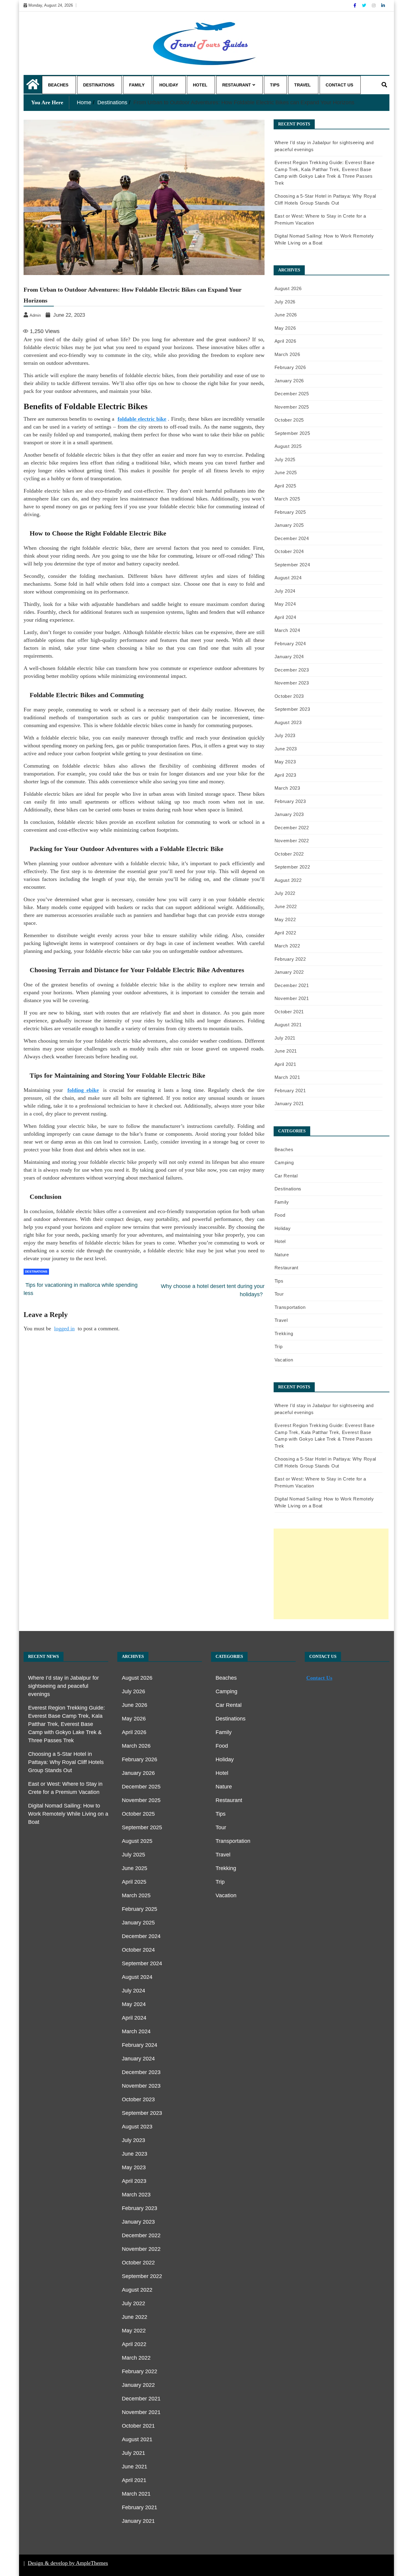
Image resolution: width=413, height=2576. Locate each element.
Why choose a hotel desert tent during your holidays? (213, 1290)
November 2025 (292, 407)
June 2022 (286, 906)
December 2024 (292, 538)
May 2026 (285, 328)
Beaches (58, 85)
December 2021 (292, 985)
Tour (279, 1294)
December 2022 (292, 828)
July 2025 (285, 460)
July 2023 (285, 735)
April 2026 (285, 341)
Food (280, 1215)
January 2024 (289, 657)
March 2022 (287, 946)
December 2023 (292, 670)
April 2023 (285, 775)
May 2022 (285, 919)
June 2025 (286, 472)
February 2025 (290, 512)
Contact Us (339, 85)
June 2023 (286, 749)
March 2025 (287, 499)
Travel (302, 85)
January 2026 (289, 381)
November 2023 (292, 683)
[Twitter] (365, 5)
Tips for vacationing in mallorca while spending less (81, 1289)
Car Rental (286, 1176)
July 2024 (285, 591)
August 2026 (288, 288)
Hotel (200, 85)
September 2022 (292, 867)
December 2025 (292, 394)
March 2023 (287, 788)
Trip (279, 1346)
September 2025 (292, 433)
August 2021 (288, 1025)
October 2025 (289, 420)
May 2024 (285, 604)
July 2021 (285, 1038)
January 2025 (289, 525)
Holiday (169, 85)
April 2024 (285, 617)
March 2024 (287, 630)
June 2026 (286, 315)
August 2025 (288, 446)
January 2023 (289, 814)
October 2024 (289, 551)
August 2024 (288, 578)
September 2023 (292, 709)
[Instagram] (374, 5)
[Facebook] (355, 5)
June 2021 (286, 1051)
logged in (64, 1328)
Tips (275, 85)
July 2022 (285, 893)
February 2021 (290, 1091)
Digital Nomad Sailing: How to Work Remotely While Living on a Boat (68, 1814)
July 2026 (285, 302)
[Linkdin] (383, 5)
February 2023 (290, 801)
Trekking (284, 1333)
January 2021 (289, 1104)
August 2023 (288, 722)
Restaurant (237, 85)
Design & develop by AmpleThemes (68, 2563)
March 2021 (287, 1077)
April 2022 (285, 933)
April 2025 (285, 486)
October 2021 (289, 1012)
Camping (284, 1162)
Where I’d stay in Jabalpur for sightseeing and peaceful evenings (63, 1686)
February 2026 (290, 367)
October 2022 (289, 854)
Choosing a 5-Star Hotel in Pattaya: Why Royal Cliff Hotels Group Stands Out (66, 1762)
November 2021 (292, 998)
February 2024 (290, 644)
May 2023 (285, 762)
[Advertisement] (331, 1574)
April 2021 (285, 1064)
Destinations (99, 85)
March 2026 (287, 354)
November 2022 (292, 841)
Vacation (284, 1360)
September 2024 (292, 565)
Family (137, 85)
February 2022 (290, 959)
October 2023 (289, 696)
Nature (282, 1255)
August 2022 (288, 880)
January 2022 (289, 972)
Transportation (290, 1307)
